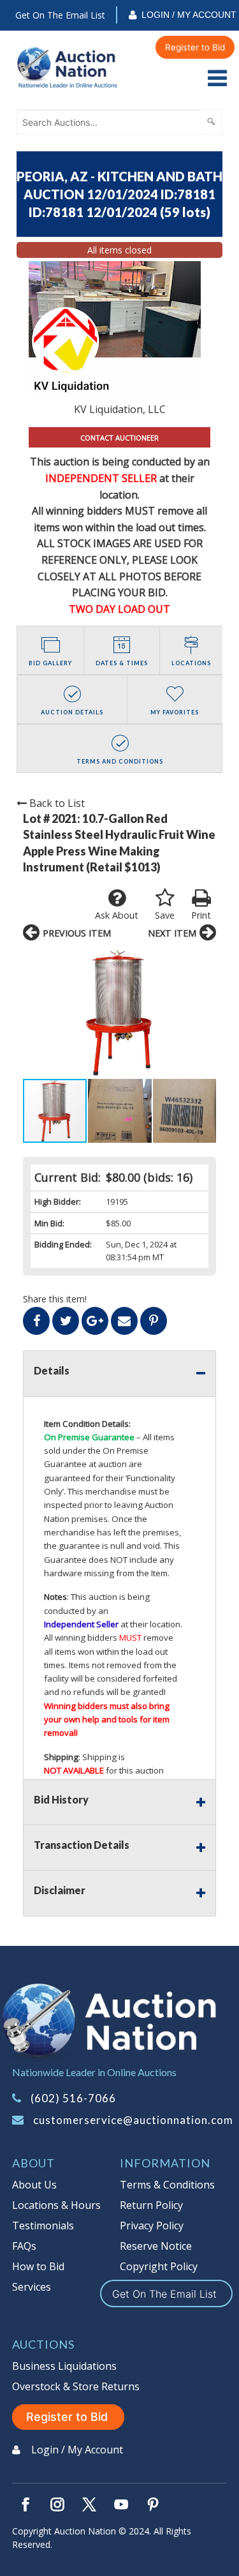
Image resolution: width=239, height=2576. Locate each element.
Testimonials (43, 2226)
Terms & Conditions (167, 2185)
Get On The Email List (60, 15)
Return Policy (151, 2205)
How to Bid (38, 2266)
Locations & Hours (56, 2205)
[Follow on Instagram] (57, 2504)
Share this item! (55, 1299)
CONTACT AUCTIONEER (119, 438)
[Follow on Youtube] (121, 2504)
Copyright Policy (159, 2266)
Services (32, 2287)
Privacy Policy (152, 2226)
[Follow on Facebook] (25, 2504)
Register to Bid (195, 47)
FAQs (24, 2246)
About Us (34, 2185)
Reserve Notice (156, 2246)
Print (201, 915)
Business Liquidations (64, 2366)
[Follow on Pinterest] (153, 2504)
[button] (119, 1013)
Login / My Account (189, 15)
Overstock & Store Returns (76, 2386)
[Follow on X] (89, 2504)
